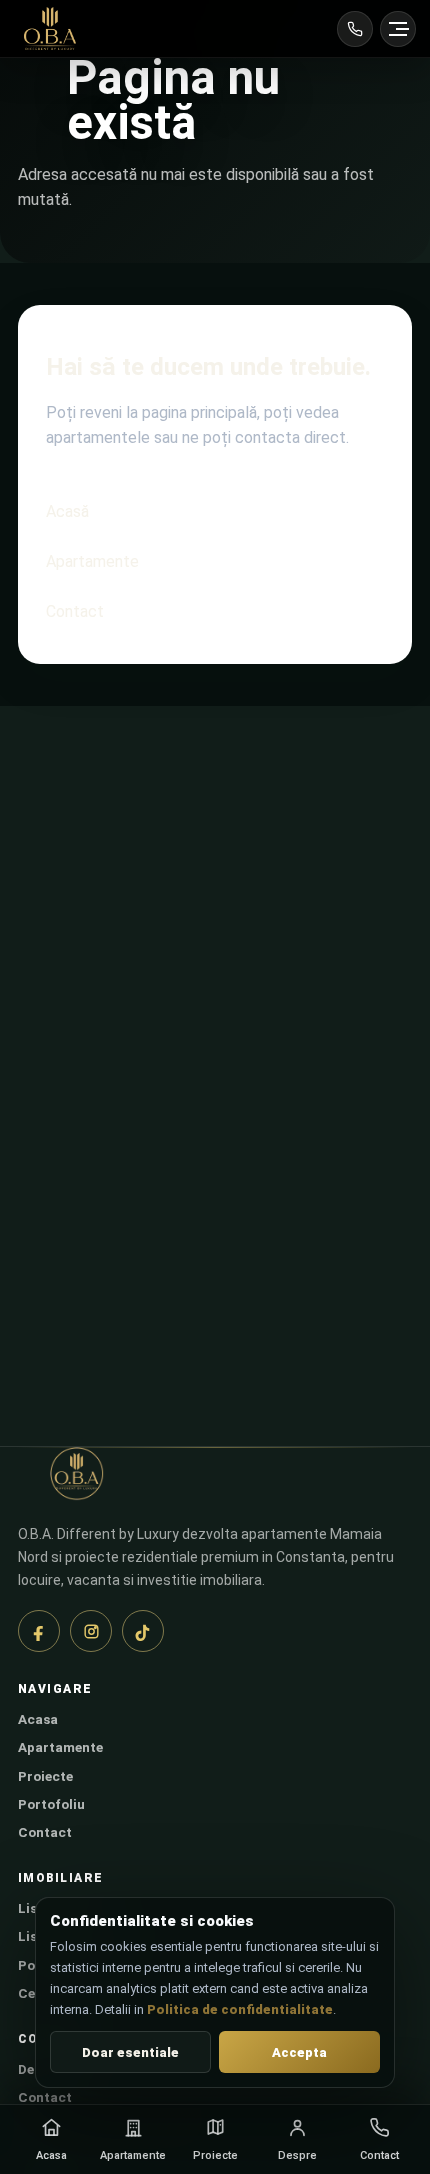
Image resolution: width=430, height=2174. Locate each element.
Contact (75, 611)
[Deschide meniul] (398, 29)
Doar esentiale (130, 2052)
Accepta (299, 2052)
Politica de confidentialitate (240, 2008)
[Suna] (355, 29)
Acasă (67, 511)
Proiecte (45, 1776)
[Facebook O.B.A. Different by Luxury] (39, 1631)
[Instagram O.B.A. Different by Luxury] (91, 1631)
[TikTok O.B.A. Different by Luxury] (143, 1631)
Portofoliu (51, 1804)
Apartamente (92, 561)
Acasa (38, 1719)
